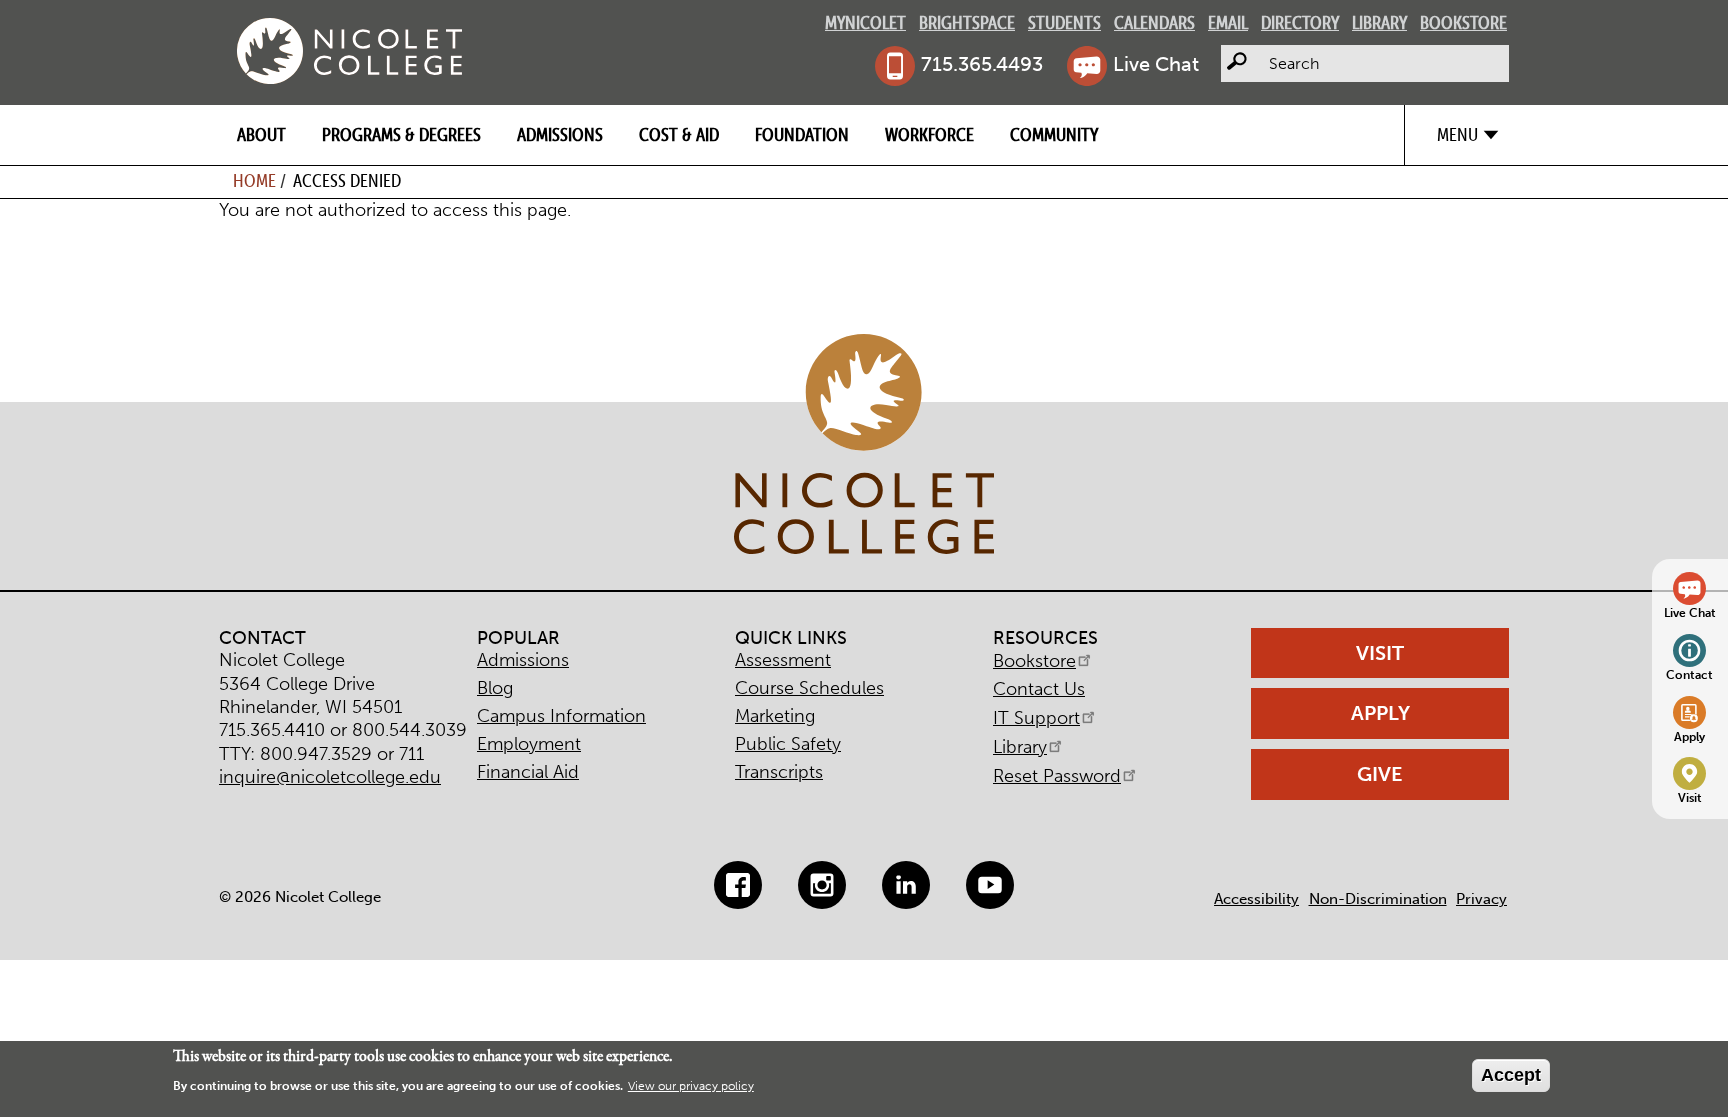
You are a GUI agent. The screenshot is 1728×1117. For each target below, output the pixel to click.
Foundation (802, 134)
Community (1054, 134)
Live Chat (1156, 64)
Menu (1457, 134)
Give (1380, 774)
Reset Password (1057, 776)
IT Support (1036, 718)
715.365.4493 (982, 64)
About (261, 134)
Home (254, 180)
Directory (1300, 22)
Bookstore (1463, 22)
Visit (1690, 797)
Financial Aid (528, 772)
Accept (1511, 1075)
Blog (495, 688)
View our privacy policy (691, 1087)
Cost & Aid (679, 134)
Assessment (783, 660)
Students (1064, 22)
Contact (1689, 674)
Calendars (1154, 22)
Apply (1689, 736)
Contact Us (1039, 689)
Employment (529, 744)
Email (1228, 22)
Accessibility (1256, 899)
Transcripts (779, 772)
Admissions (560, 134)
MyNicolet (865, 22)
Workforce (929, 134)
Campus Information (561, 716)
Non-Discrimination (1378, 899)
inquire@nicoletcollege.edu (330, 777)
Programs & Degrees (401, 134)
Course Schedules (809, 688)
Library (1379, 22)
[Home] (349, 51)
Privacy (1481, 899)
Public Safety (788, 744)
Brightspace (967, 22)
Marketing (775, 716)
